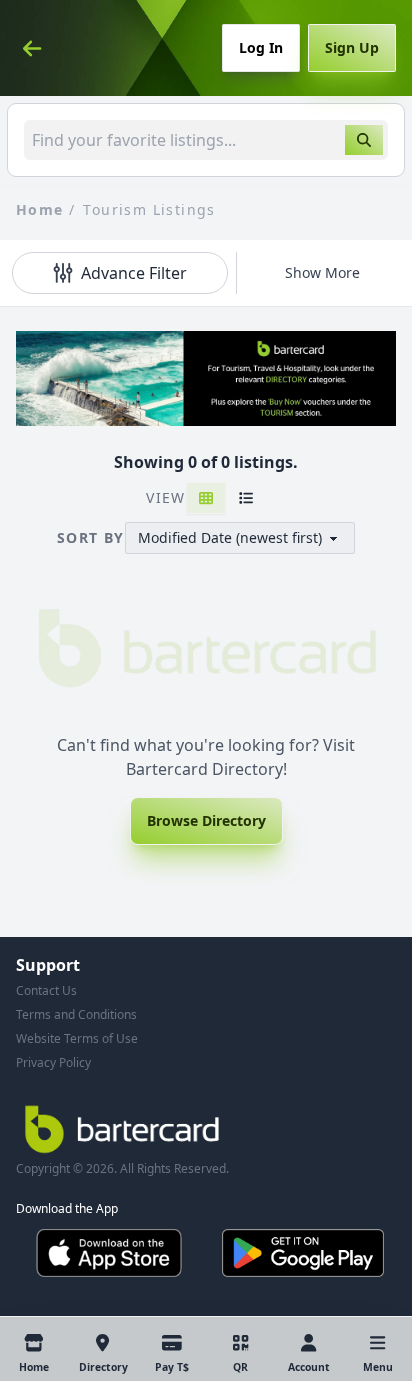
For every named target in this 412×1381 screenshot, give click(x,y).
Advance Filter (134, 273)
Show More (322, 272)
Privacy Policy (53, 1062)
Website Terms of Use (77, 1038)
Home (40, 209)
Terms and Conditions (76, 1014)
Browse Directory (206, 820)
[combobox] (206, 140)
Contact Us (46, 990)
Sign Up (352, 47)
